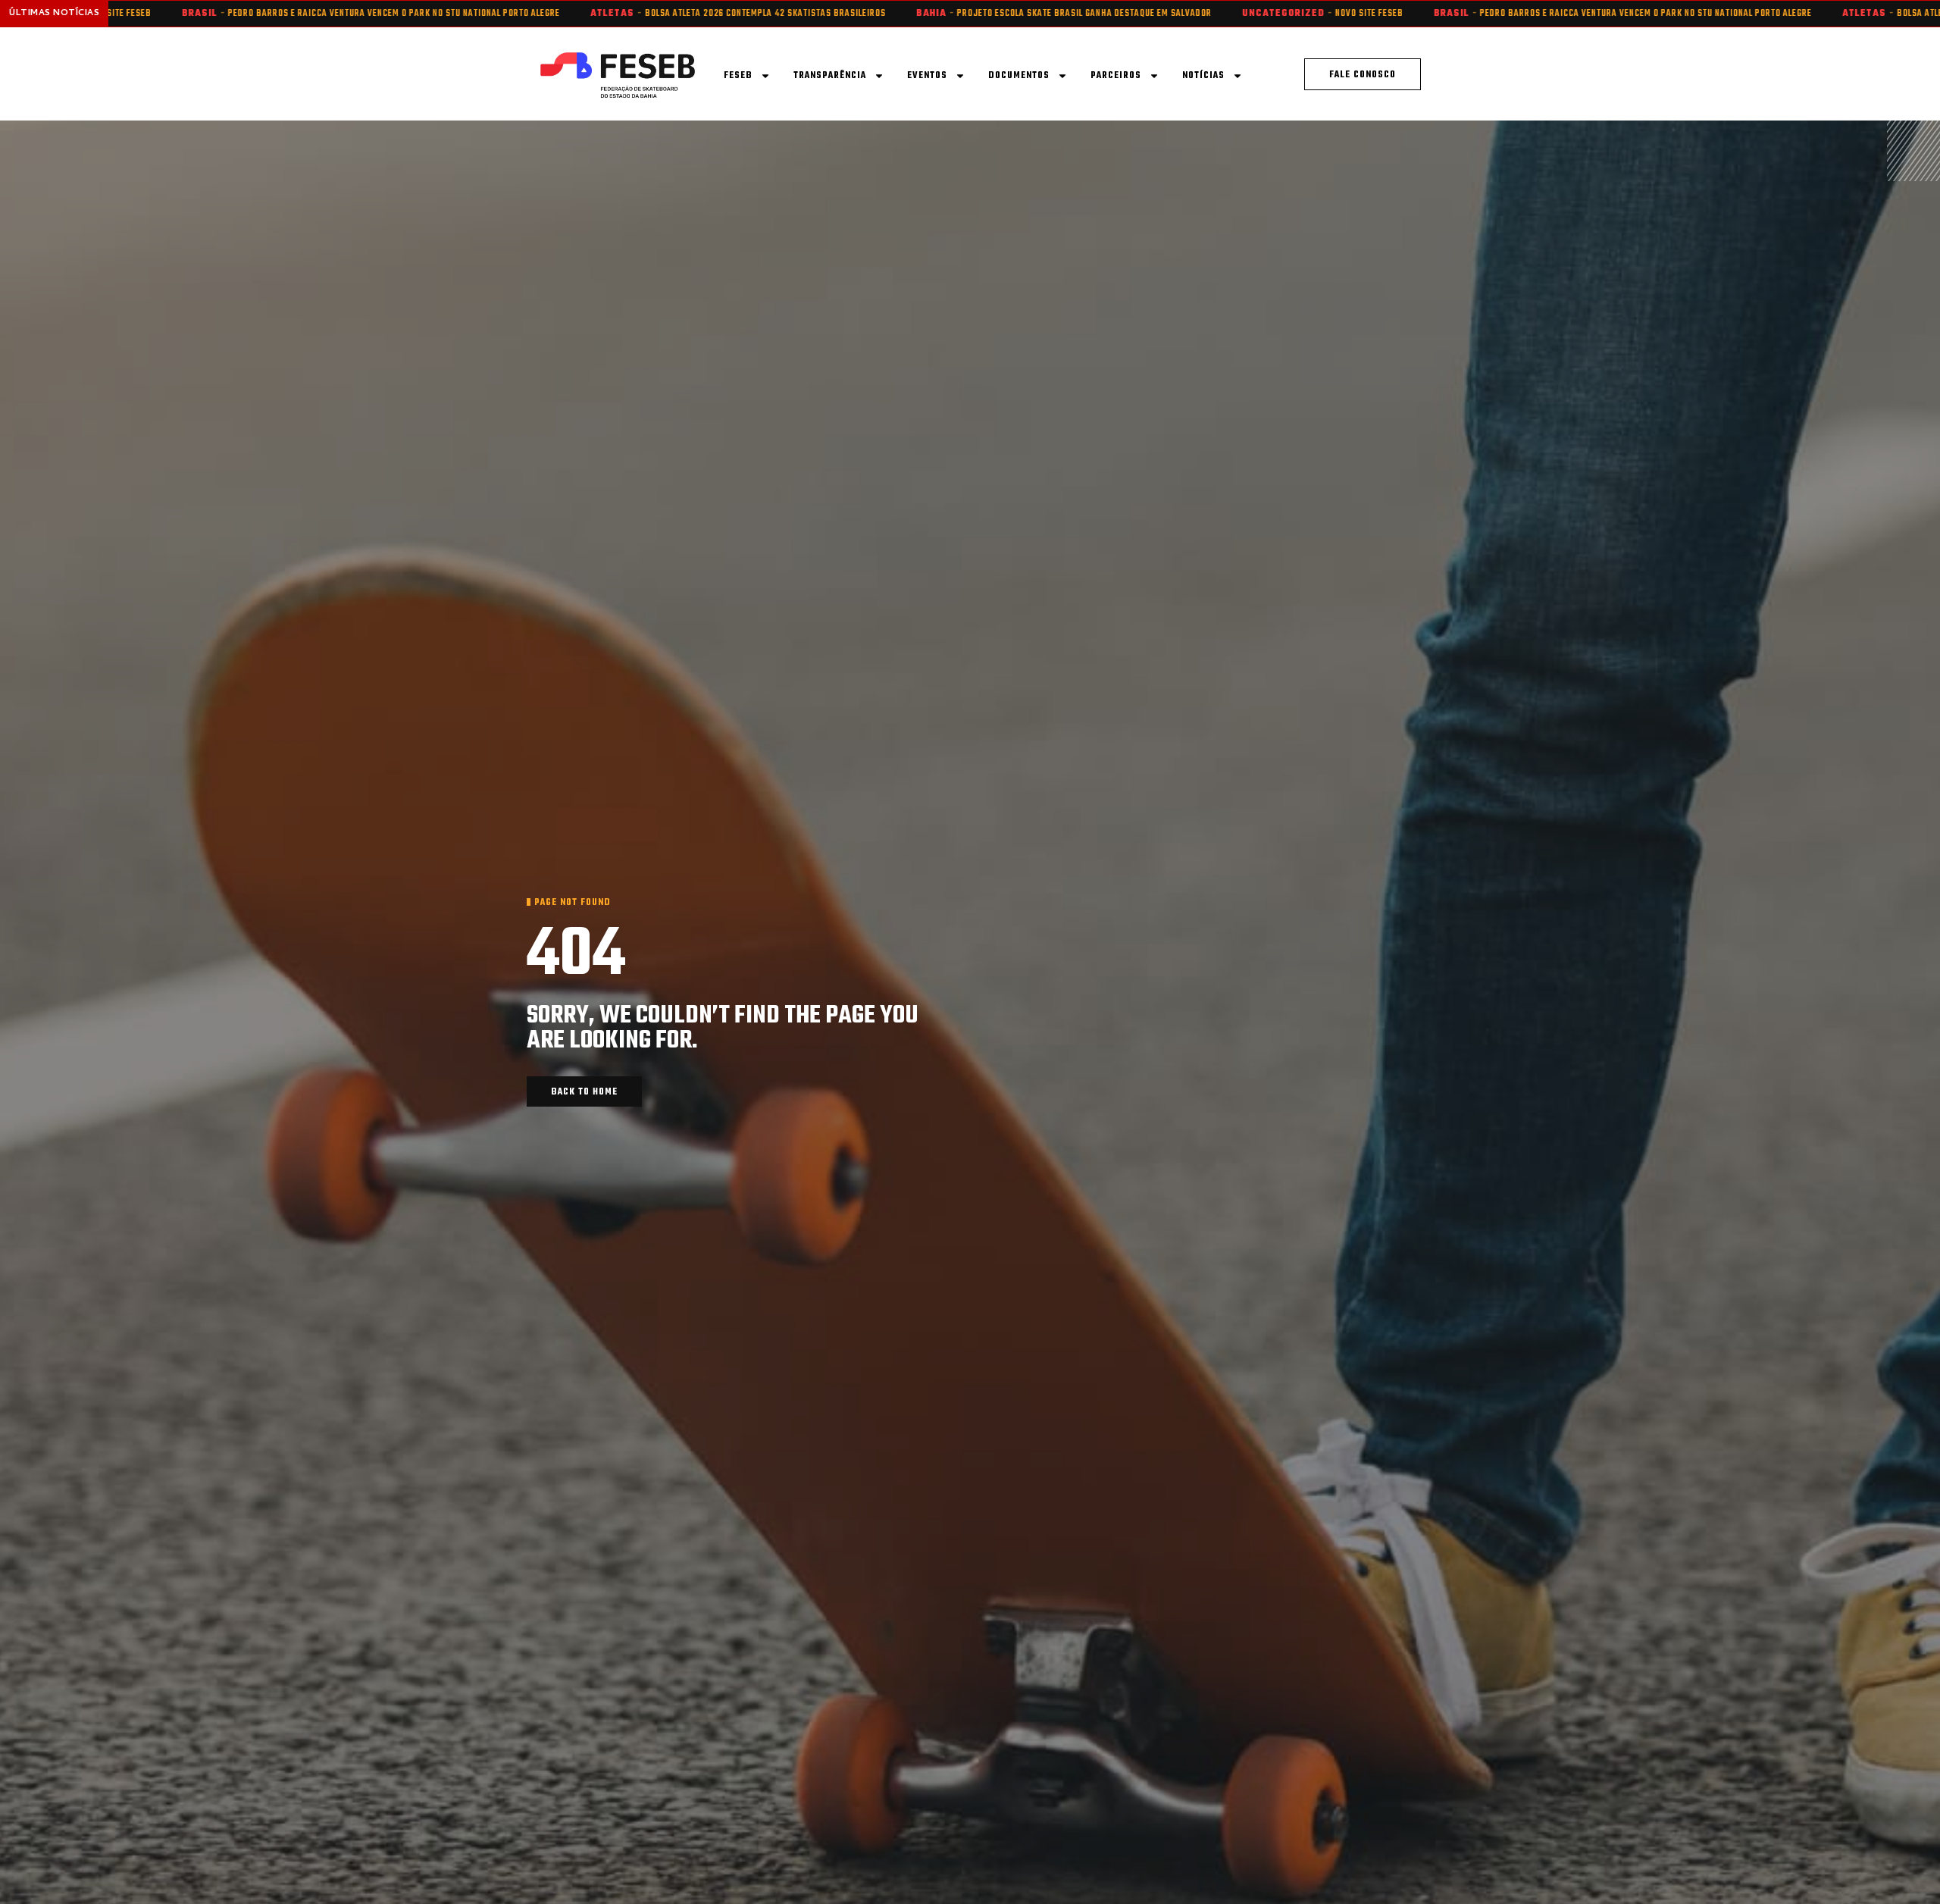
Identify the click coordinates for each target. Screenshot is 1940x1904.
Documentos (1019, 76)
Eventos (927, 76)
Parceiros (1116, 76)
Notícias (1203, 76)
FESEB (738, 76)
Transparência (830, 76)
